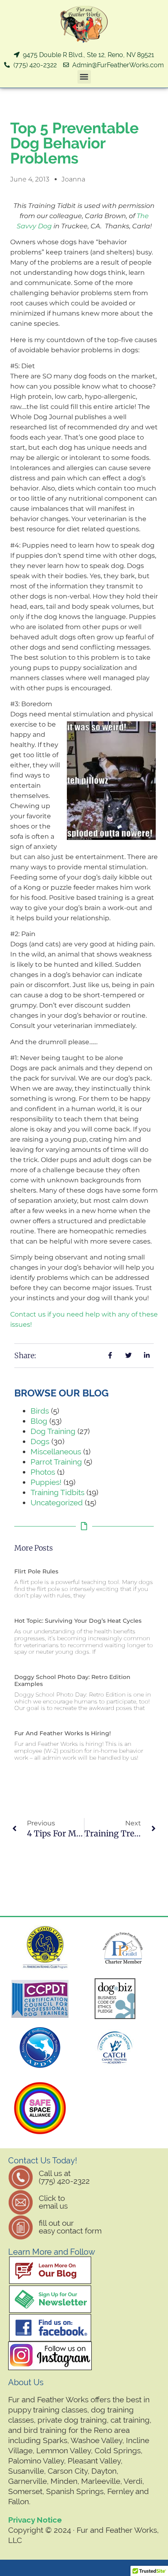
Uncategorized (57, 1502)
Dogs (40, 1441)
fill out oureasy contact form (70, 2227)
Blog (39, 1421)
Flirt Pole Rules (36, 1571)
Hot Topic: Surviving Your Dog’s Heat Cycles (78, 1621)
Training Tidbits (57, 1492)
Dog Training (53, 1431)
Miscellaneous (56, 1451)
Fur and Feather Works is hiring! (63, 1733)
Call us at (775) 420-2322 (64, 2177)
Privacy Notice (35, 2520)
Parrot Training (56, 1462)
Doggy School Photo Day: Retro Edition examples (72, 1680)
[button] (84, 77)
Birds (40, 1411)
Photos (43, 1472)
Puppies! (46, 1482)
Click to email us (53, 2202)
